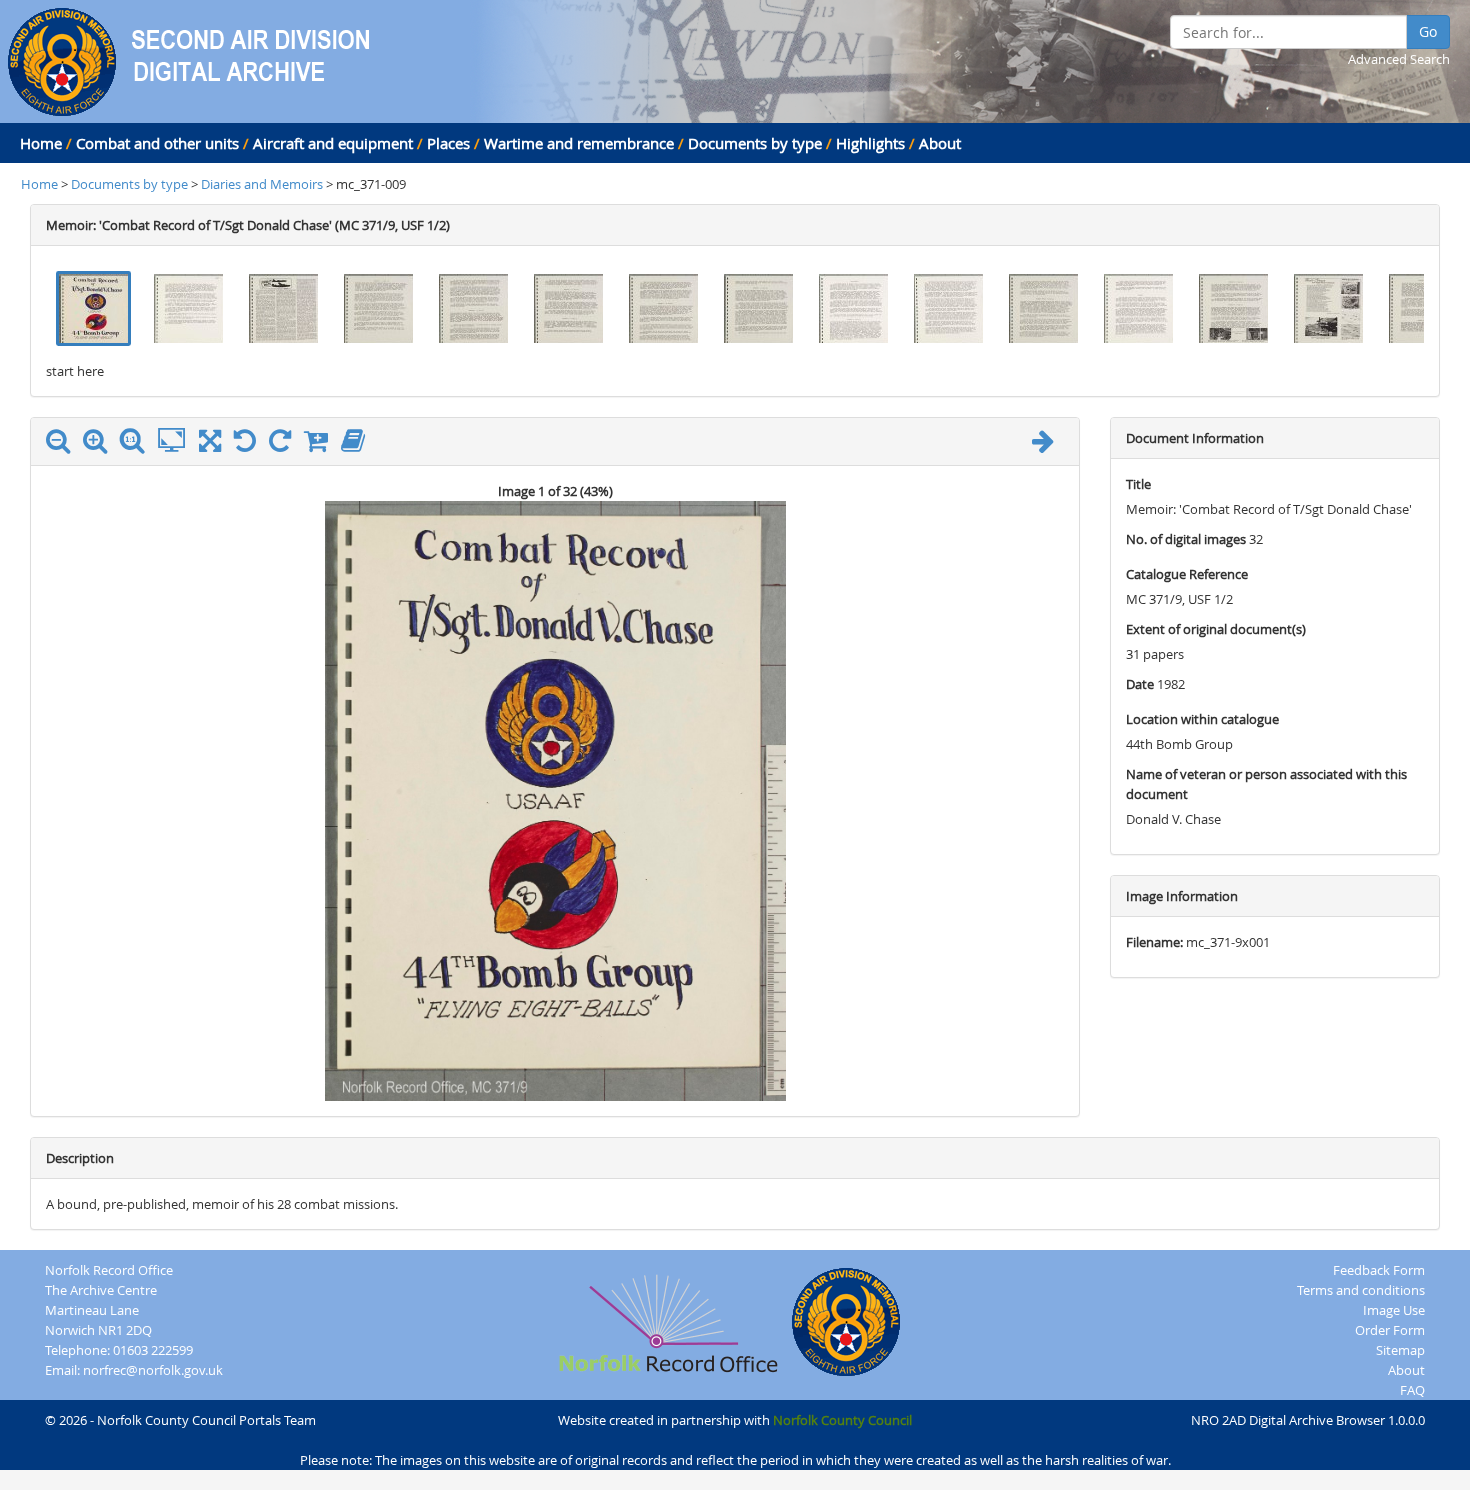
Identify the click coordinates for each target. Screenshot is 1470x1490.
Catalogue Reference (1187, 574)
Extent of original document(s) (1216, 629)
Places (448, 143)
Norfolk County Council (842, 1420)
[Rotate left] (250, 445)
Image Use (1394, 1310)
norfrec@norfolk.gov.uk (153, 1370)
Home (41, 143)
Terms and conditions (1361, 1290)
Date (1140, 684)
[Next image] (1048, 445)
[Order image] (321, 445)
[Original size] (137, 441)
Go (1428, 31)
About (940, 143)
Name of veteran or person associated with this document (1266, 784)
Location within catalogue (1202, 719)
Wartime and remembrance (579, 143)
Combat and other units (157, 143)
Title (1138, 484)
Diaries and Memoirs (263, 184)
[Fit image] (176, 441)
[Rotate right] (285, 445)
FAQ (1412, 1390)
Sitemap (1400, 1350)
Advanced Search (1399, 59)
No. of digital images (1186, 539)
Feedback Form (1379, 1270)
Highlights (870, 143)
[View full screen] (210, 445)
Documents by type (755, 143)
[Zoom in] (100, 445)
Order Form (1390, 1330)
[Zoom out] (63, 445)
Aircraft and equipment (333, 143)
